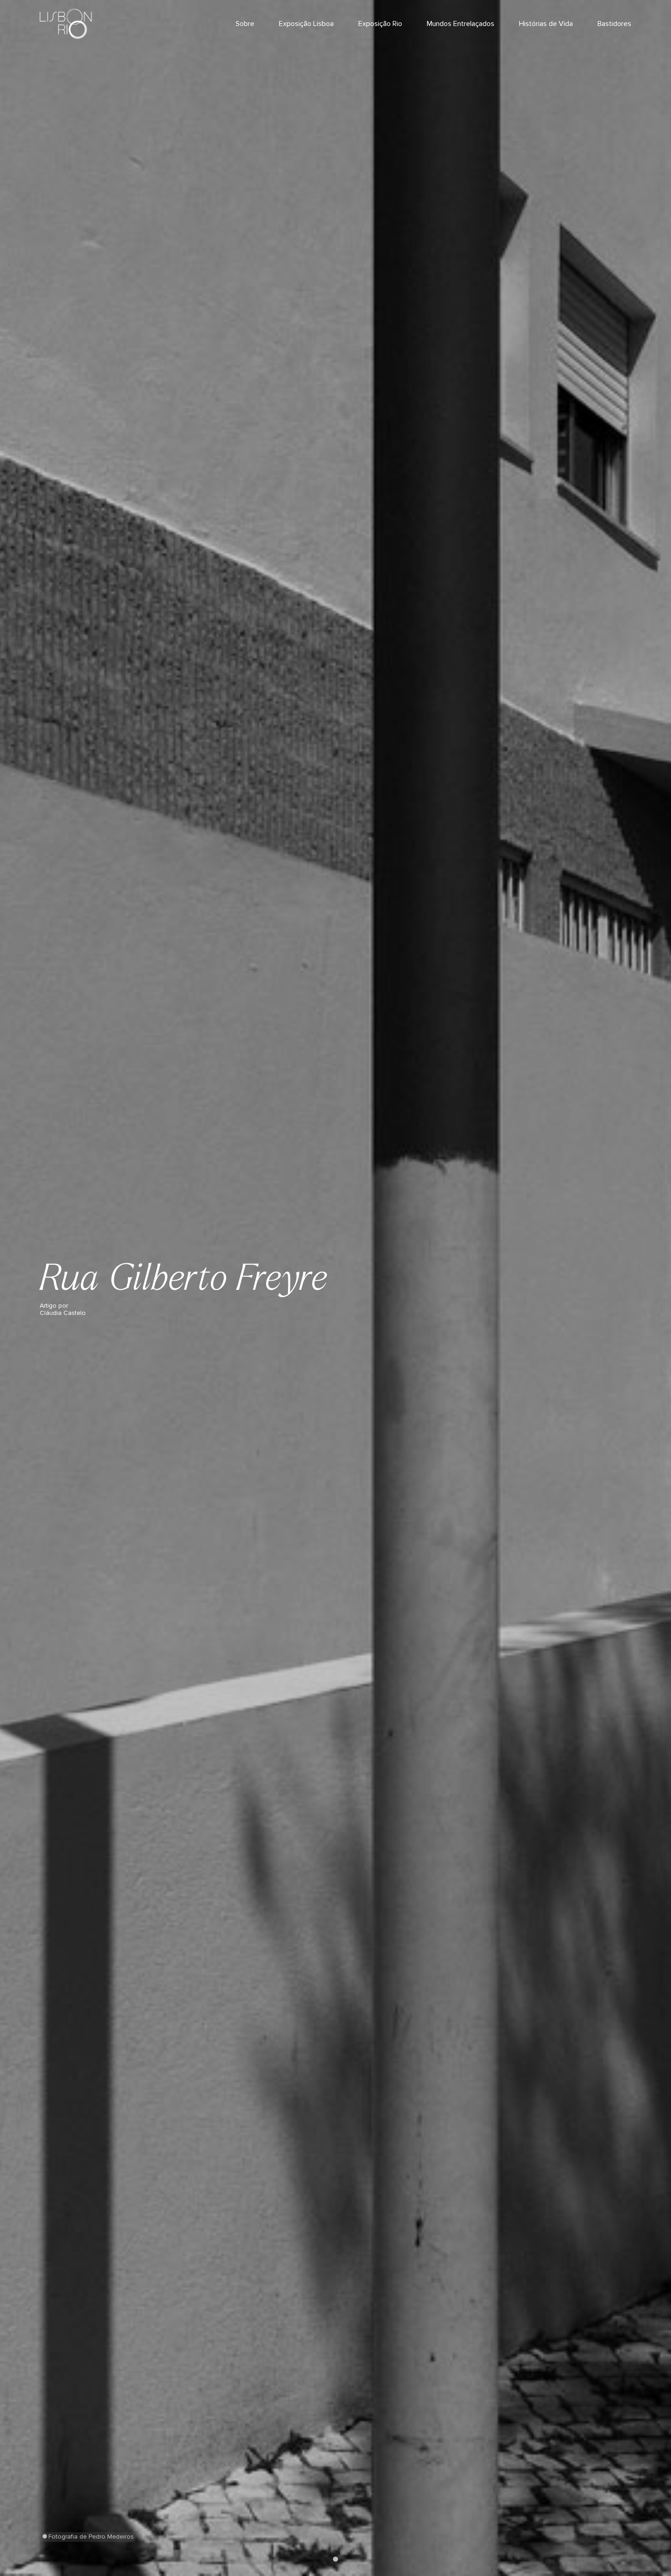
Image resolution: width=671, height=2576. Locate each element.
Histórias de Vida (546, 24)
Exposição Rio (380, 24)
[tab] (335, 2559)
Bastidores (614, 24)
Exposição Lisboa (306, 24)
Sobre (245, 24)
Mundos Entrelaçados (461, 24)
